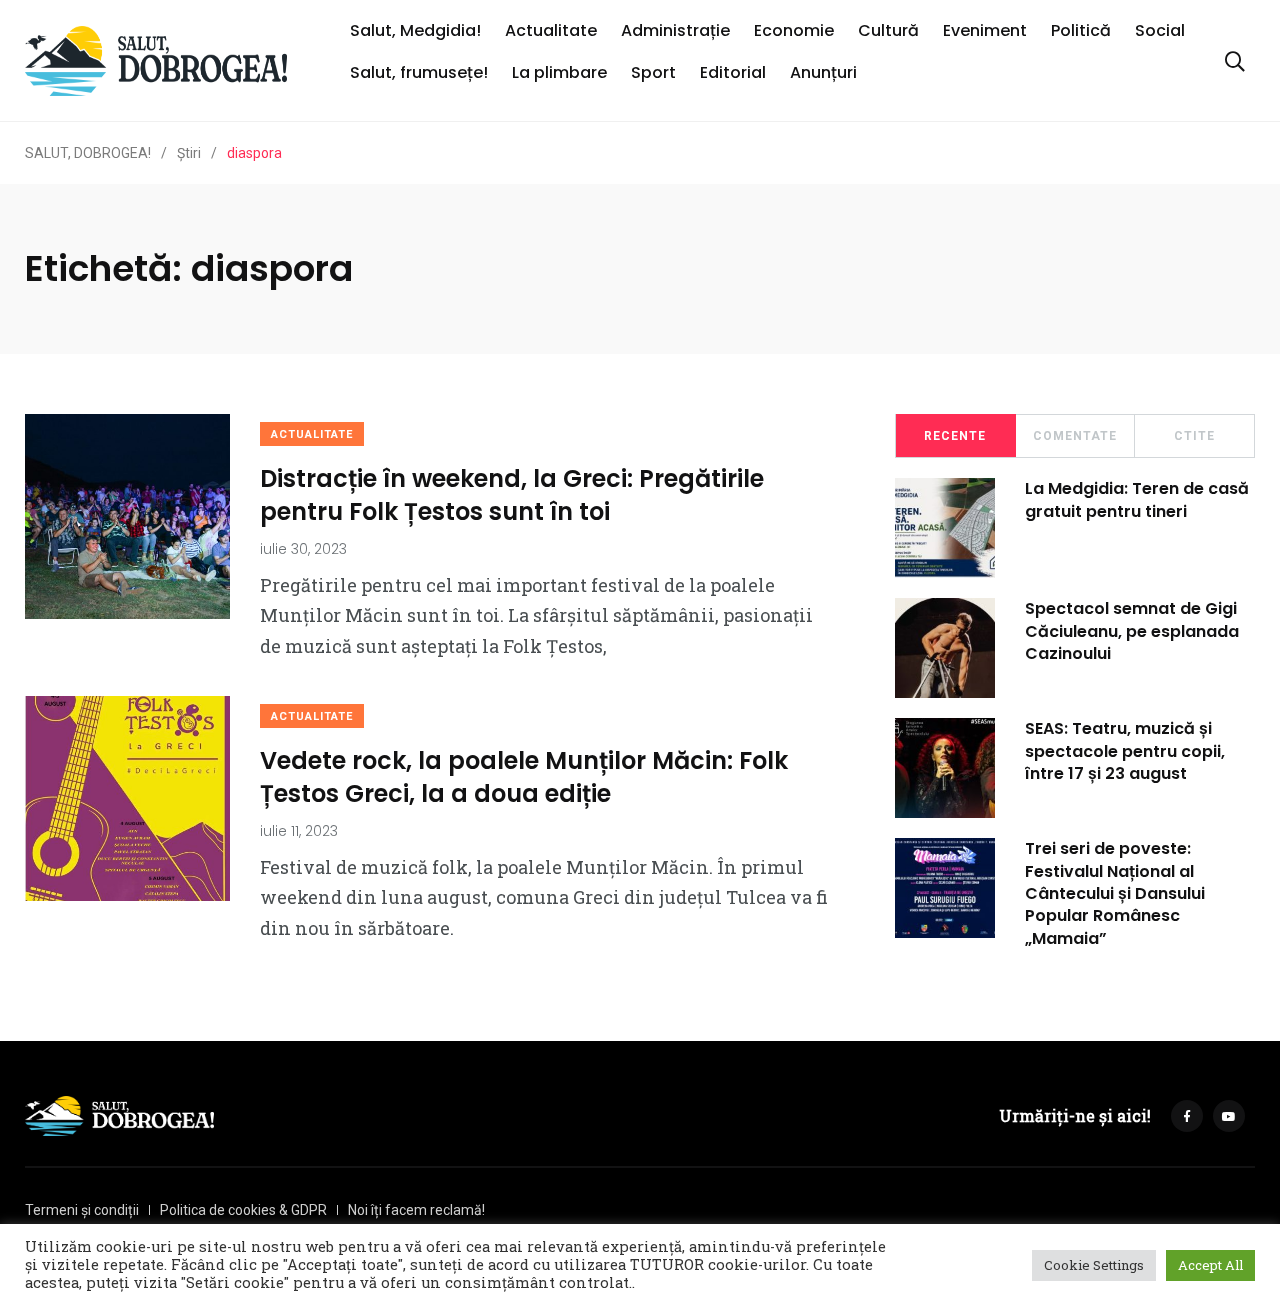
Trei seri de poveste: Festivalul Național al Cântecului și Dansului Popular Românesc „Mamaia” (1115, 893)
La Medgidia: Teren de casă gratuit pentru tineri (1137, 499)
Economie (794, 30)
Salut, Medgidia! (415, 30)
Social (1160, 30)
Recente (955, 436)
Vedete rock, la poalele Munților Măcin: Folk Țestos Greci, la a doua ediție (524, 776)
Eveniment (985, 30)
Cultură (888, 30)
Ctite (1194, 436)
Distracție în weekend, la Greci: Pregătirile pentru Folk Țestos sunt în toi (512, 494)
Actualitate (551, 30)
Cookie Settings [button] (1094, 1265)
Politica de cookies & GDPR (243, 1210)
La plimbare (559, 72)
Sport (653, 72)
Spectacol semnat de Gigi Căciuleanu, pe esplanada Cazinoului (1132, 631)
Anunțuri (823, 72)
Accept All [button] (1210, 1265)
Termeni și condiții (82, 1210)
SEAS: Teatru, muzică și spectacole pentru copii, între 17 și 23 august (1125, 751)
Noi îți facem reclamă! (416, 1210)
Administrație (675, 30)
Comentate (1075, 436)
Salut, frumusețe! (419, 72)
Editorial (733, 72)
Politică (1081, 30)
